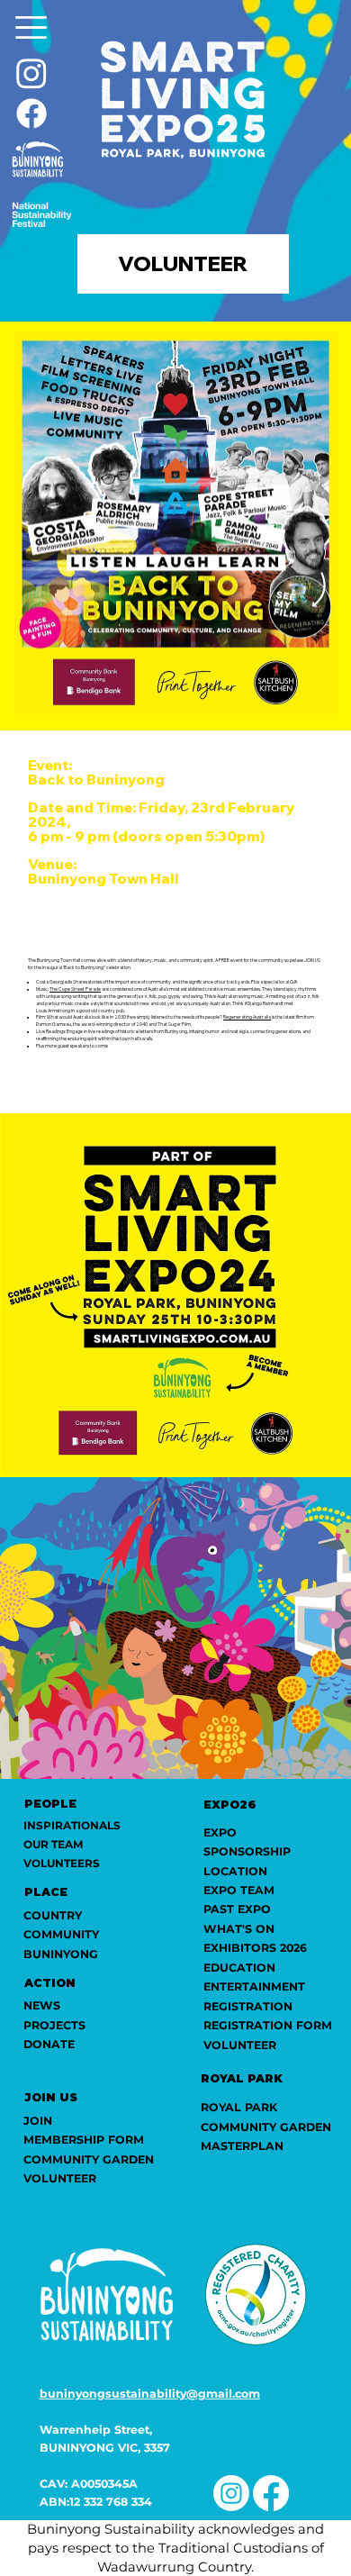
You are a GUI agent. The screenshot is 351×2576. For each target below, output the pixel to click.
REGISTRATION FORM (268, 2025)
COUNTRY (53, 1915)
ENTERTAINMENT (254, 1986)
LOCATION (235, 1871)
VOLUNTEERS (62, 1863)
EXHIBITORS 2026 (255, 1948)
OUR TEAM (53, 1844)
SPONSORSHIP (247, 1851)
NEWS (42, 2005)
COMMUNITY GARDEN (266, 2127)
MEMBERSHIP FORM (84, 2140)
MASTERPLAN (242, 2146)
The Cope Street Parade (75, 989)
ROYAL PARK (239, 2107)
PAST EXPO (237, 1909)
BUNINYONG (61, 1954)
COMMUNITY (61, 1934)
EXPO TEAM (239, 1890)
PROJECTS (54, 2025)
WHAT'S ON (239, 1929)
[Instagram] (31, 73)
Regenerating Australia (247, 1017)
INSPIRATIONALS (72, 1825)
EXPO (220, 1832)
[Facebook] (31, 113)
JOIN (38, 2121)
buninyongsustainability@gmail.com (150, 2394)
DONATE (49, 2044)
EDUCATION (239, 1968)
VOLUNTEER (240, 2045)
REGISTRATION (248, 2006)
